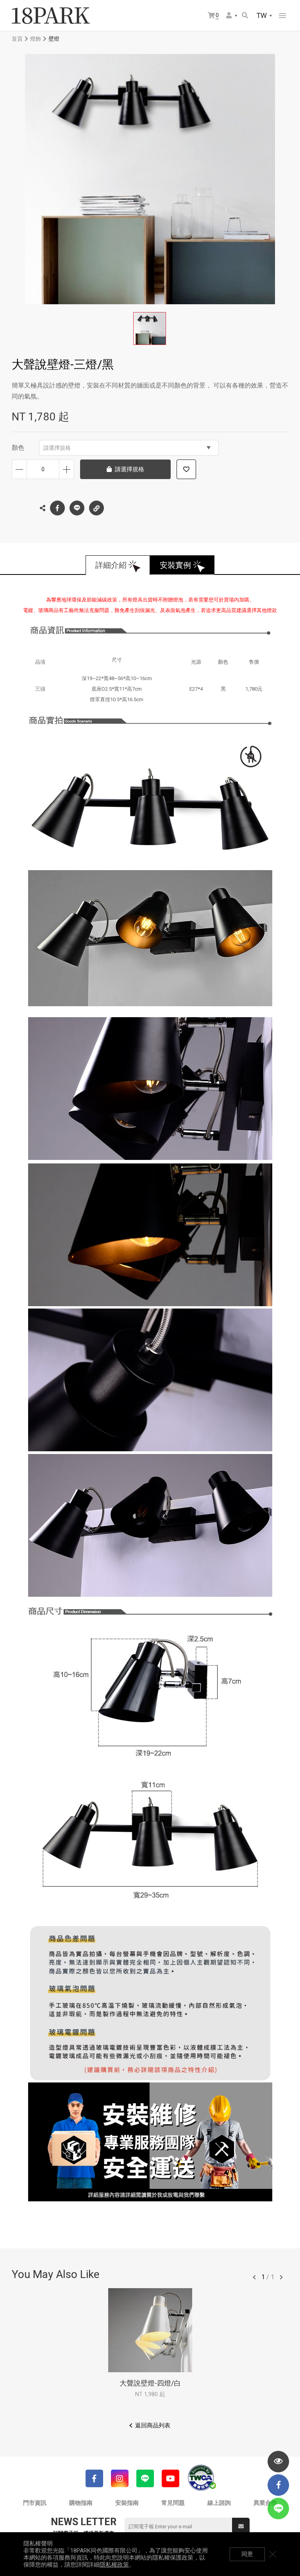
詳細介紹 (111, 565)
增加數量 (67, 469)
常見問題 (173, 2503)
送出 (241, 2527)
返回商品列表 (153, 2425)
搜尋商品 (246, 16)
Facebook (57, 508)
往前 (254, 2277)
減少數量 (19, 469)
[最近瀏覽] (278, 2462)
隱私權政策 (114, 2565)
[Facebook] (94, 2478)
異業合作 (265, 2503)
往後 (281, 2277)
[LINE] (145, 2478)
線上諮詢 (219, 2503)
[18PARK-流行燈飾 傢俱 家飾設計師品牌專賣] (51, 16)
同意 (247, 2554)
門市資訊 (35, 2503)
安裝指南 (127, 2503)
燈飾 (36, 39)
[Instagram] (120, 2478)
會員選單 (232, 16)
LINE (77, 508)
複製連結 (96, 508)
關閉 (273, 2554)
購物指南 (81, 2503)
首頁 (17, 39)
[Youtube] (171, 2478)
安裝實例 (175, 565)
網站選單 (282, 16)
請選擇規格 (57, 448)
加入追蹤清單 (186, 469)
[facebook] (278, 2485)
